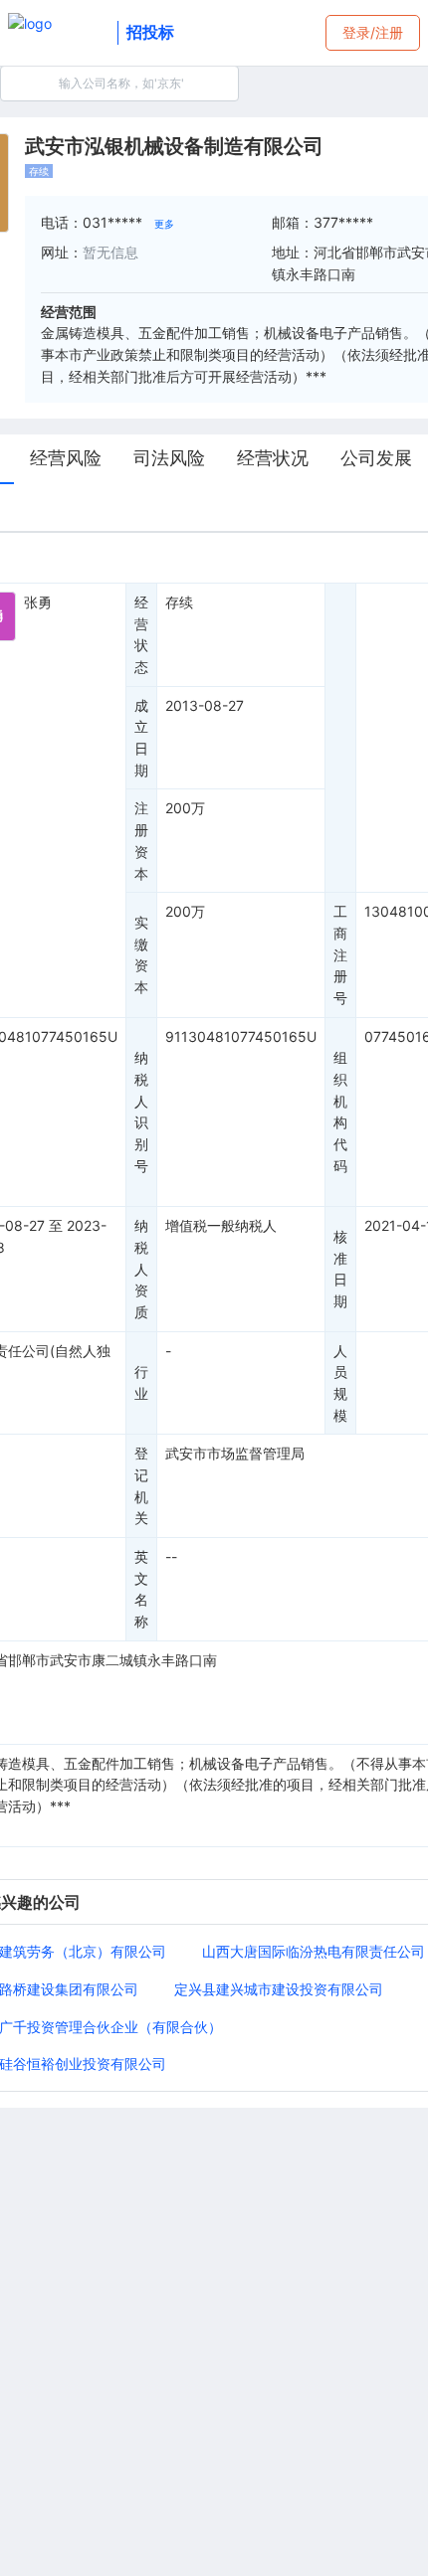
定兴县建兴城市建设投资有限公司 (279, 1989)
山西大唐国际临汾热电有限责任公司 (314, 1951)
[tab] (66, 459)
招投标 (150, 32)
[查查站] (59, 33)
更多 (164, 224)
